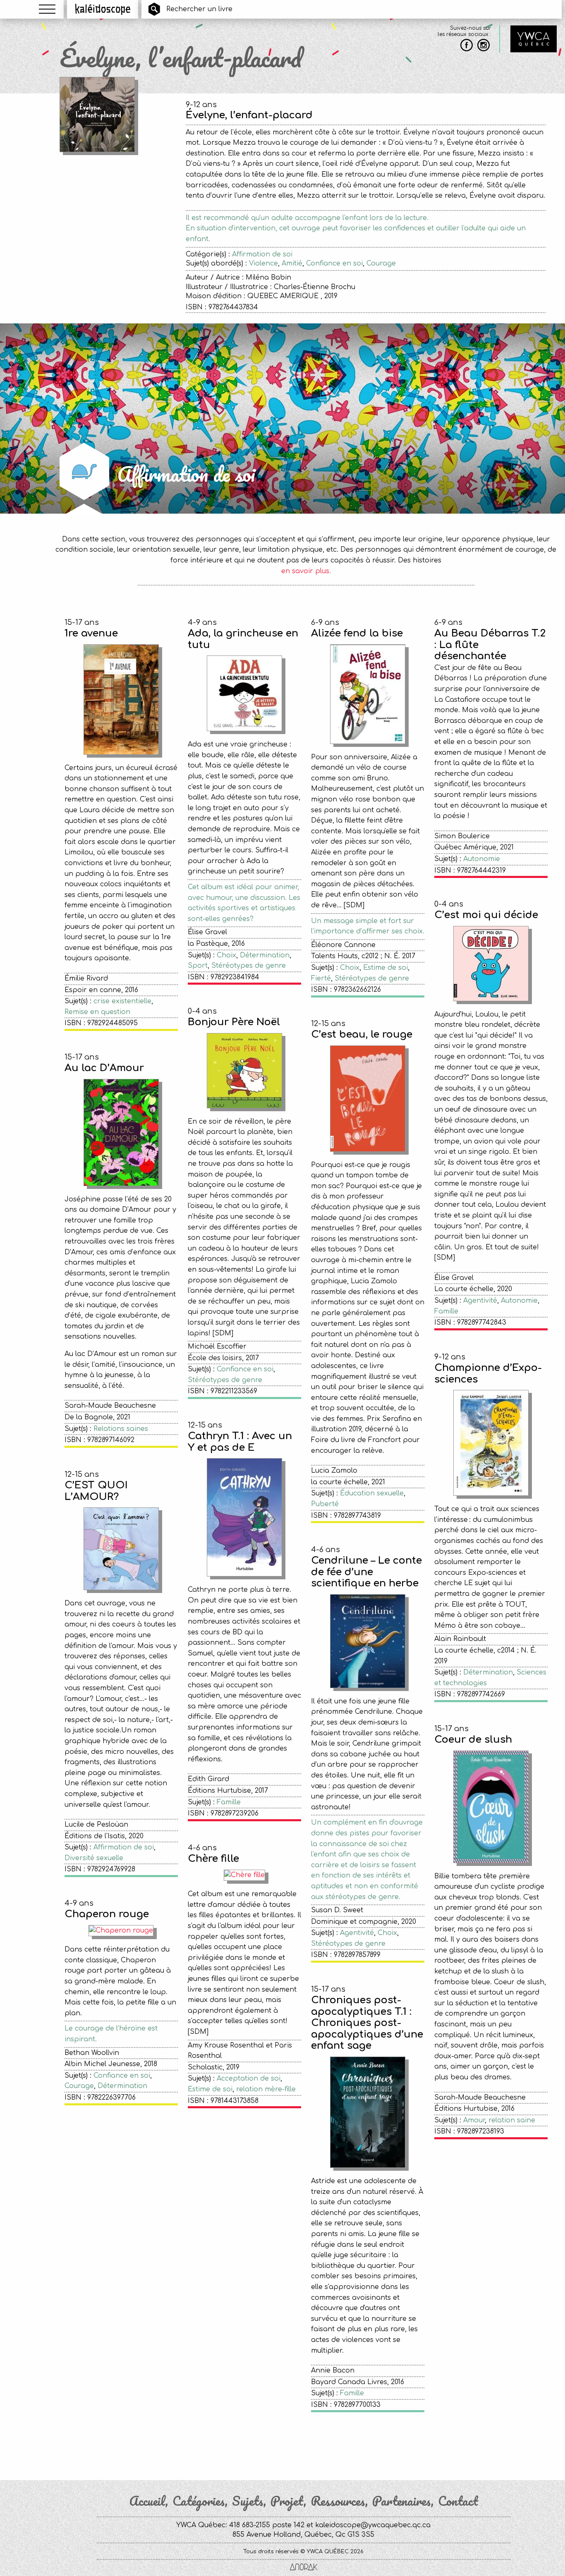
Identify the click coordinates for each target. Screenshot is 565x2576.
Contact (458, 2501)
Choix (226, 955)
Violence (263, 263)
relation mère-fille (266, 2089)
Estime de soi (385, 968)
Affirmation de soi (262, 254)
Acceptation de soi (249, 2078)
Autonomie (482, 859)
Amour (474, 2120)
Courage (381, 263)
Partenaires (402, 2501)
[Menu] (47, 9)
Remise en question (97, 1012)
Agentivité (480, 1301)
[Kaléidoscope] (103, 9)
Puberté (325, 1504)
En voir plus (306, 2444)
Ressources (338, 2501)
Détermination (265, 955)
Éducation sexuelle (372, 1493)
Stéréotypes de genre (249, 966)
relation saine (512, 2120)
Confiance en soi (334, 263)
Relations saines (121, 1429)
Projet (287, 2501)
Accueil (147, 2501)
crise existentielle (122, 1001)
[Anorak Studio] (304, 2568)
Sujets (248, 2501)
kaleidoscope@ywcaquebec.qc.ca (373, 2525)
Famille (446, 1311)
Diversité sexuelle (94, 1858)
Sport (198, 966)
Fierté (321, 978)
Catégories (199, 2501)
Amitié (292, 263)
